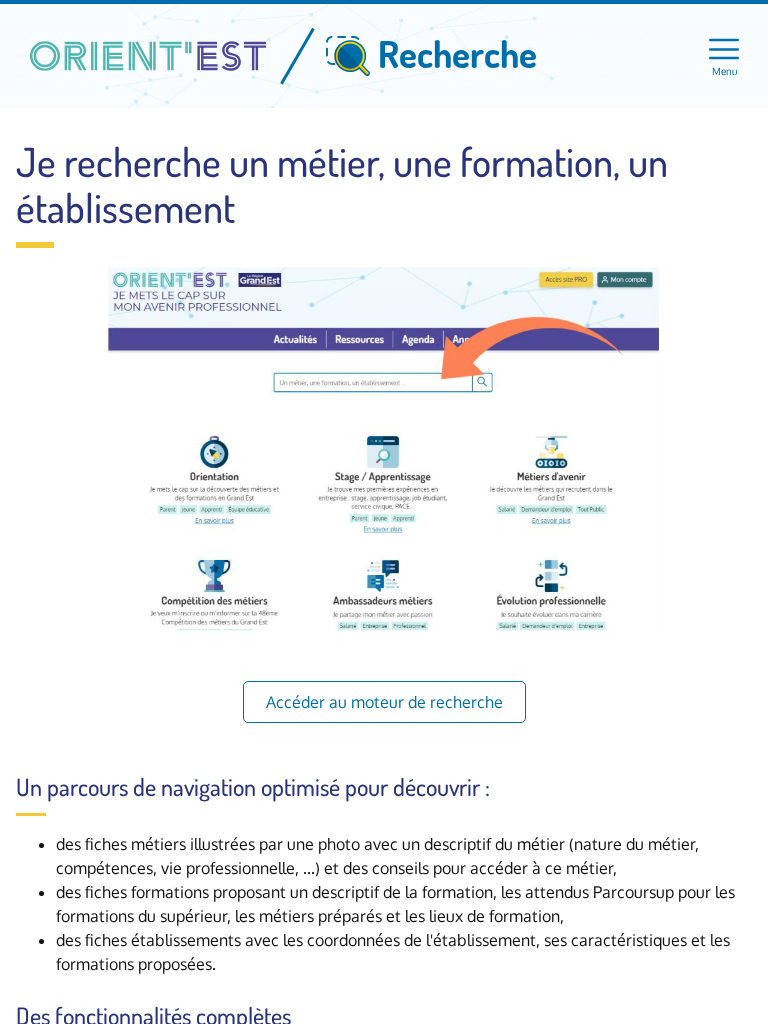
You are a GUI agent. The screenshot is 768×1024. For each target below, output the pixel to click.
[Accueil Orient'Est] (148, 56)
